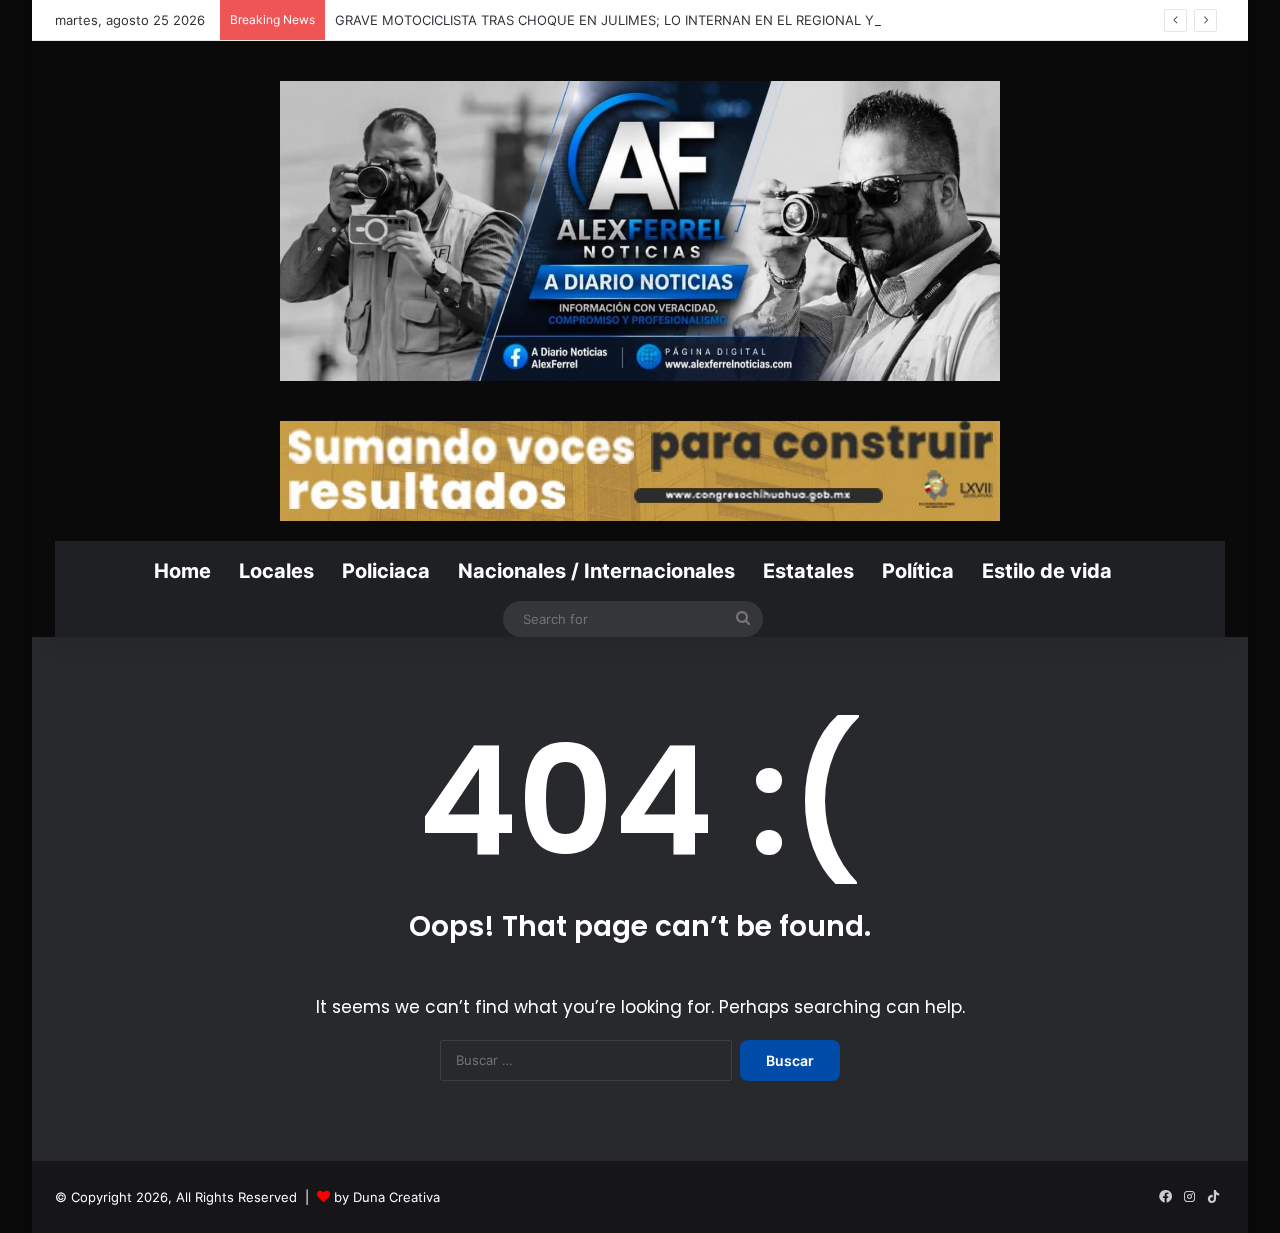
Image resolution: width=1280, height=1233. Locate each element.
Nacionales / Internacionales (596, 571)
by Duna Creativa (387, 1197)
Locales (276, 571)
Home (182, 571)
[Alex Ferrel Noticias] (640, 231)
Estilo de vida (1047, 571)
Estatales (808, 571)
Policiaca (386, 571)
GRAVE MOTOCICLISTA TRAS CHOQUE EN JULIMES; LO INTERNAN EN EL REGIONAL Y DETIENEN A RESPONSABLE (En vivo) (724, 20)
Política (918, 571)
